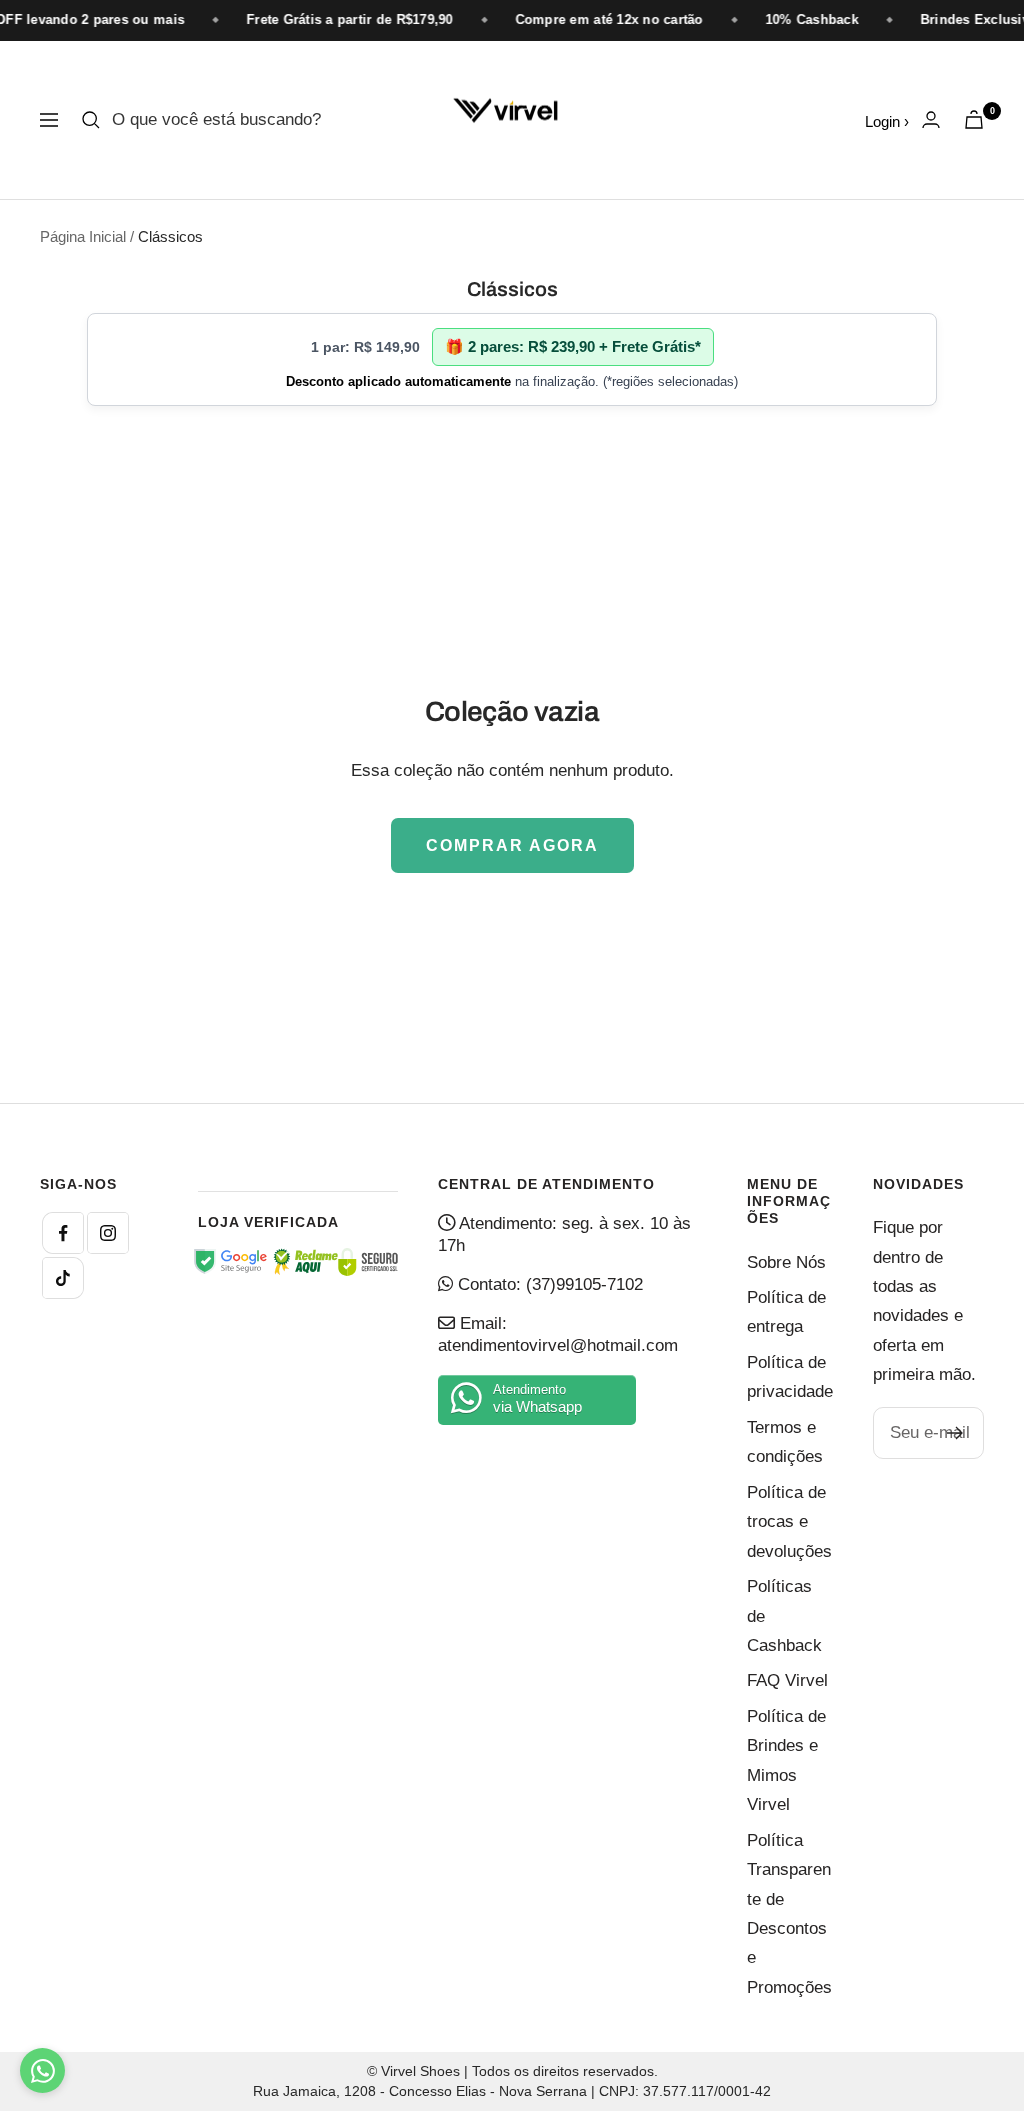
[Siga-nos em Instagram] (108, 1233)
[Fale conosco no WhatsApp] (42, 2070)
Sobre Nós (786, 1262)
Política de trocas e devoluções (789, 1522)
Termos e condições (785, 1442)
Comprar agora (512, 845)
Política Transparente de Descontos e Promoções (789, 1914)
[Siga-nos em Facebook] (63, 1233)
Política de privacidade (790, 1377)
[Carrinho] (974, 119)
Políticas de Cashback (784, 1616)
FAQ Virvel (787, 1680)
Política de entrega (786, 1312)
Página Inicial (83, 236)
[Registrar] (955, 1433)
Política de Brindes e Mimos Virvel (786, 1760)
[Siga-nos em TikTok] (63, 1278)
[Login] (931, 119)
